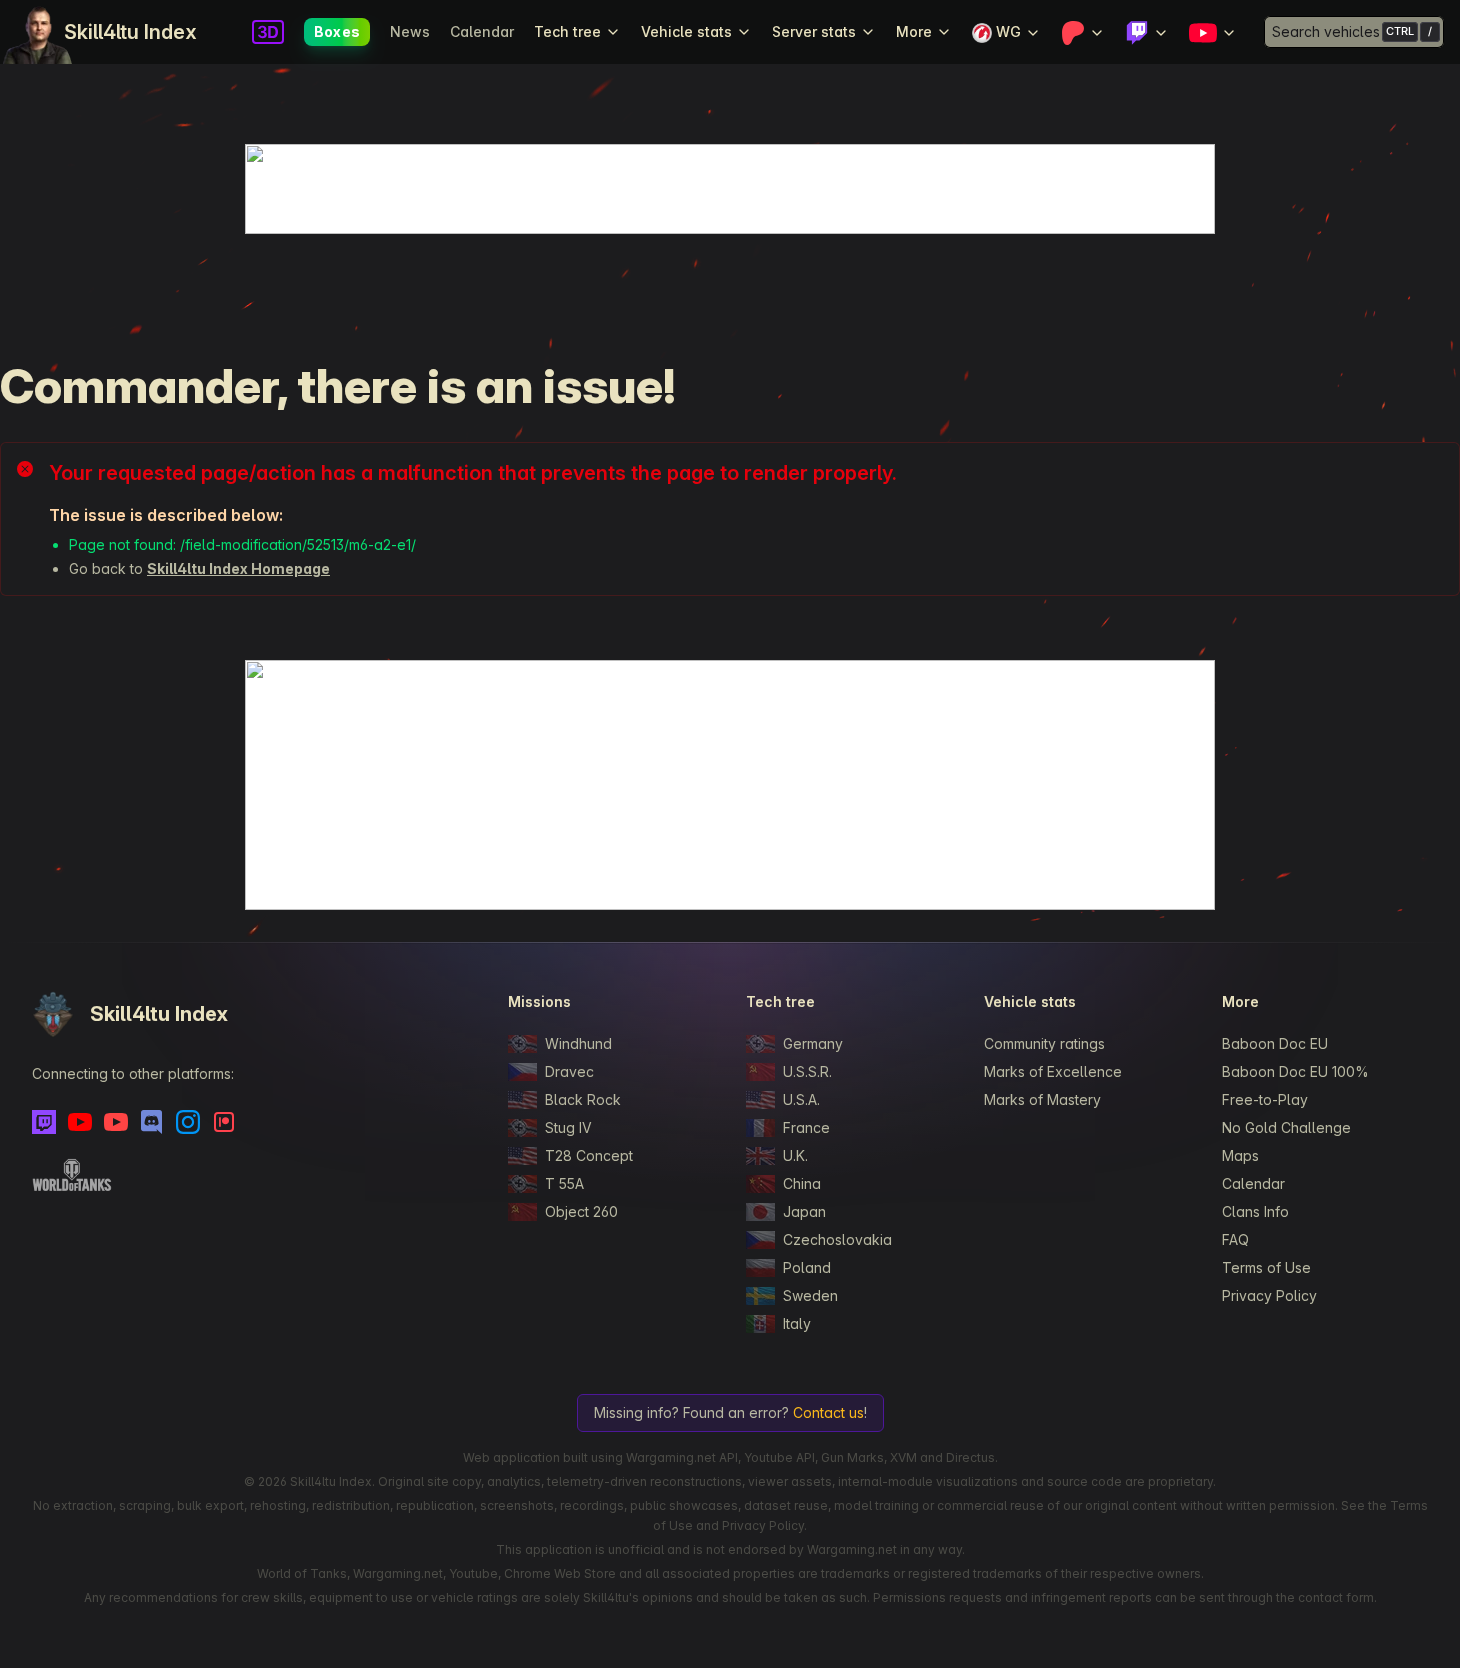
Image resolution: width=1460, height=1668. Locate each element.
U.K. (795, 1155)
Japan (804, 1211)
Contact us (828, 1412)
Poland (807, 1267)
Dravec (569, 1071)
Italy (797, 1323)
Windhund (578, 1043)
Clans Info (1255, 1211)
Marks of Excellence (1053, 1071)
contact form (1336, 1597)
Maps (1240, 1155)
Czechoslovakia (837, 1239)
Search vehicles (1326, 31)
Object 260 (581, 1211)
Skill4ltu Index (130, 32)
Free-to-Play (1265, 1099)
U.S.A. (801, 1099)
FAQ (1235, 1239)
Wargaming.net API (682, 1457)
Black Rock (583, 1099)
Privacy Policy (1269, 1295)
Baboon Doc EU (1275, 1043)
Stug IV (568, 1127)
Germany (813, 1043)
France (806, 1127)
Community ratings (1044, 1043)
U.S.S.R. (807, 1071)
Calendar (482, 31)
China (802, 1183)
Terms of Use (1266, 1267)
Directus (970, 1457)
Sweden (810, 1295)
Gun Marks (852, 1457)
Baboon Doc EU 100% (1295, 1071)
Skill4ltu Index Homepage (238, 568)
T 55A (564, 1183)
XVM (903, 1457)
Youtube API (779, 1457)
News (410, 31)
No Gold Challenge (1286, 1127)
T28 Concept (589, 1155)
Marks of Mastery (1042, 1099)
